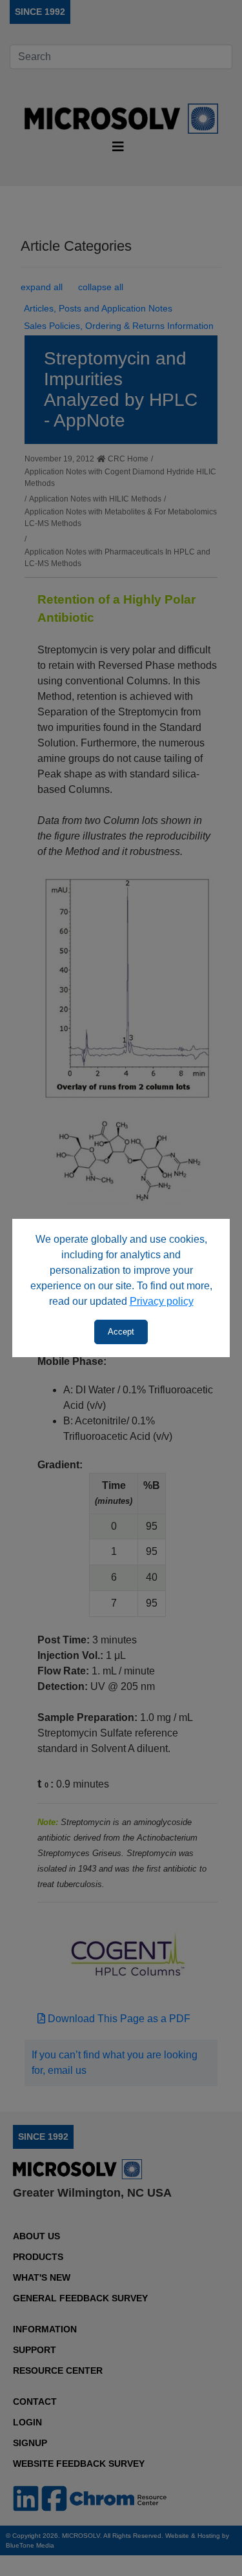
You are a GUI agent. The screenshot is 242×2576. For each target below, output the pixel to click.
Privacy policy (162, 1301)
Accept (121, 1332)
